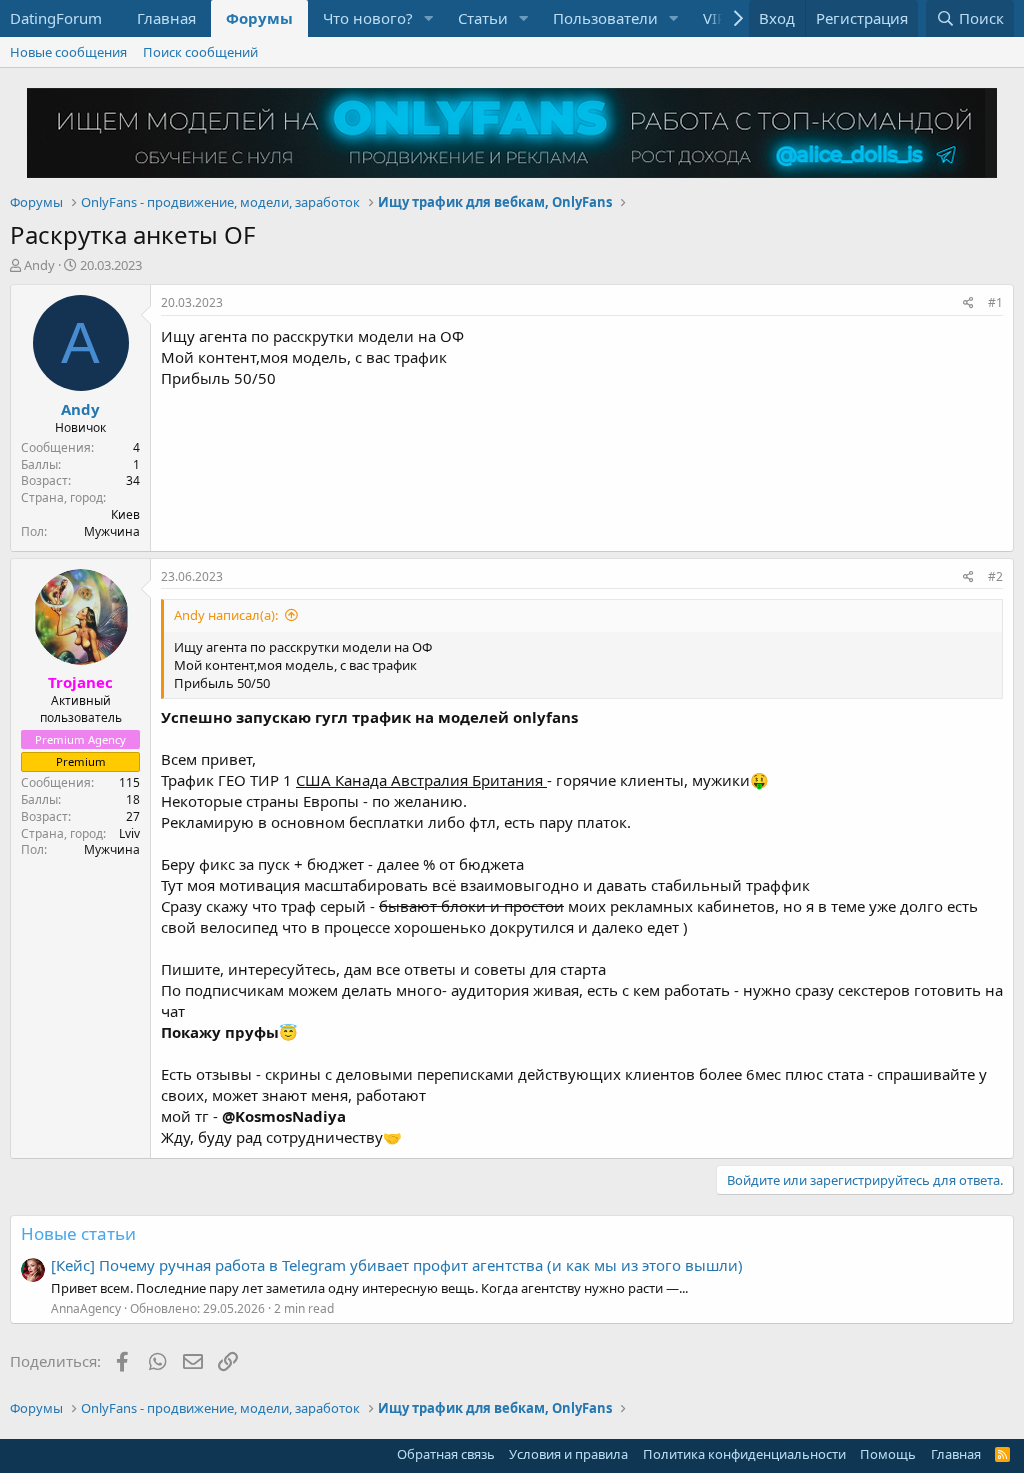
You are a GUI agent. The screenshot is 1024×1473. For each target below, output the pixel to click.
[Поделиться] (968, 303)
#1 (995, 302)
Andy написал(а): (226, 615)
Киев (125, 514)
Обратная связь (446, 1454)
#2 (995, 576)
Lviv (129, 833)
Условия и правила (568, 1454)
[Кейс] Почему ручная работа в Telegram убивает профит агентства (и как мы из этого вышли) (397, 1265)
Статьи (483, 18)
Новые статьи (78, 1233)
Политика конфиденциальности (744, 1454)
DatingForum (56, 18)
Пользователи (605, 18)
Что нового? (368, 18)
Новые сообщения (68, 52)
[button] (429, 18)
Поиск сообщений (200, 52)
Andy (39, 265)
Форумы (259, 18)
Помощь (888, 1454)
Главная (166, 18)
